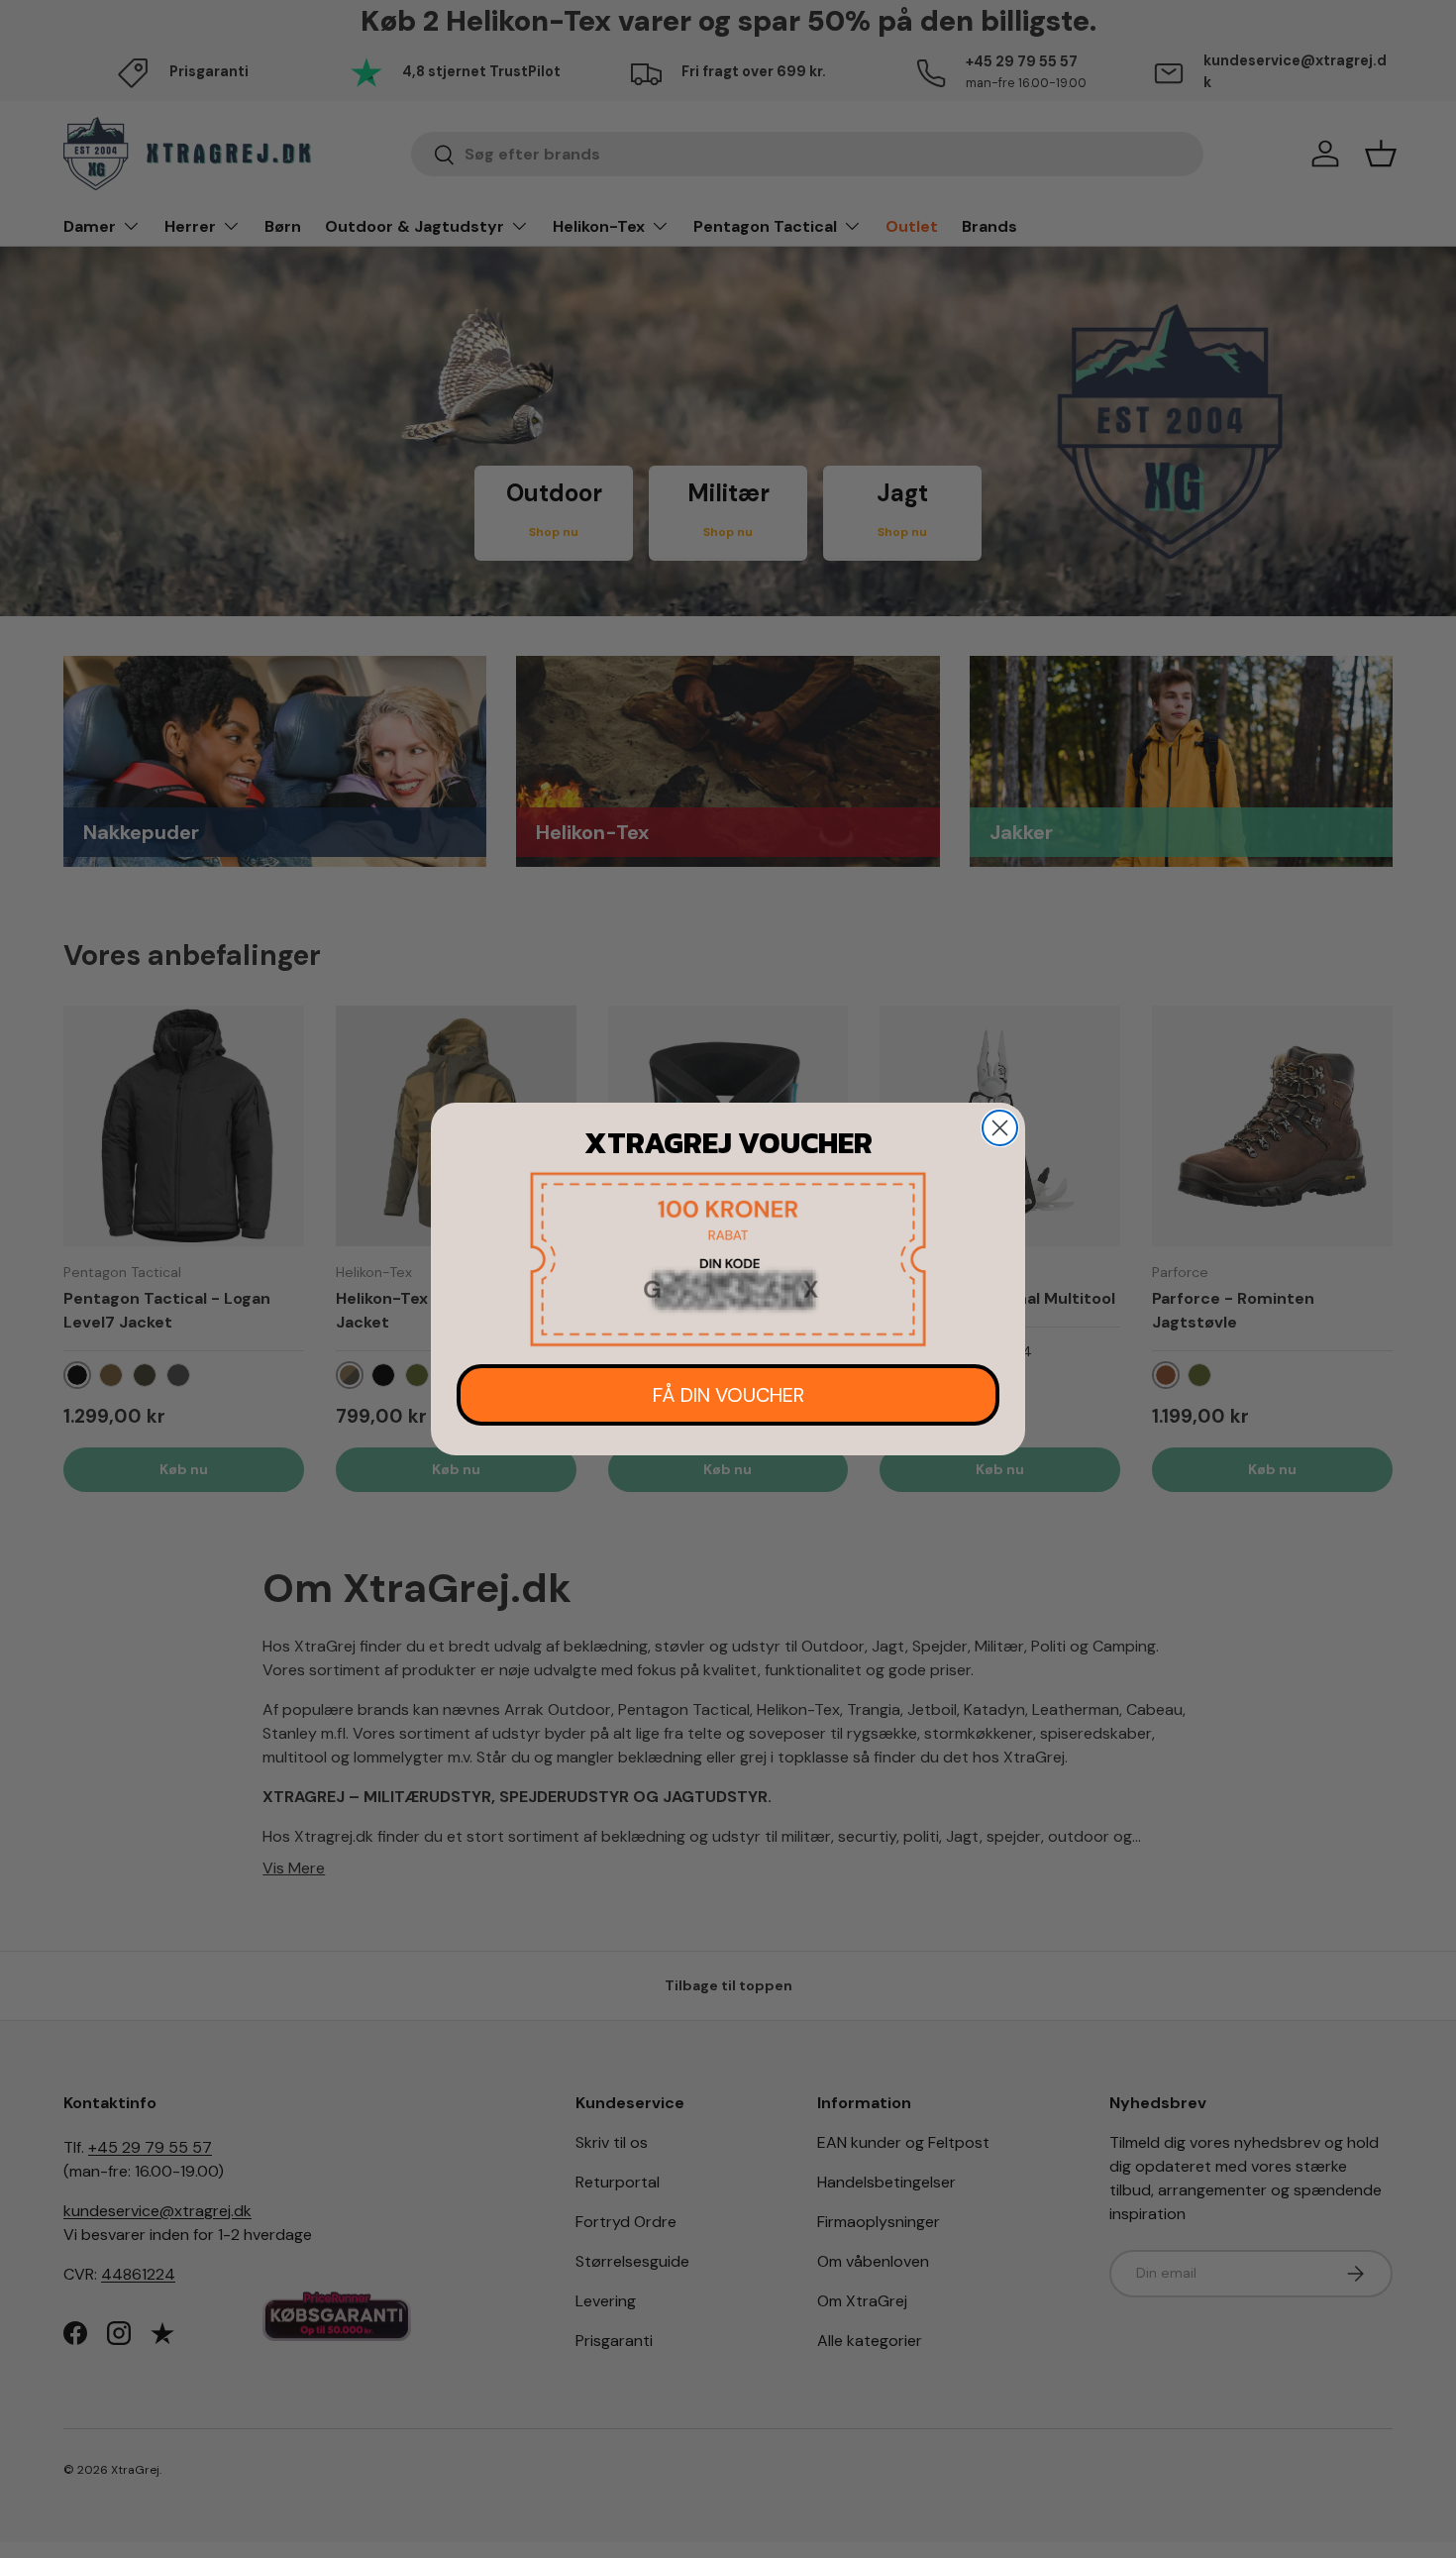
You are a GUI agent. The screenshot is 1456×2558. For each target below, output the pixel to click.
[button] (728, 1260)
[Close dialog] (1000, 1128)
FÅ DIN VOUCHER (728, 1395)
